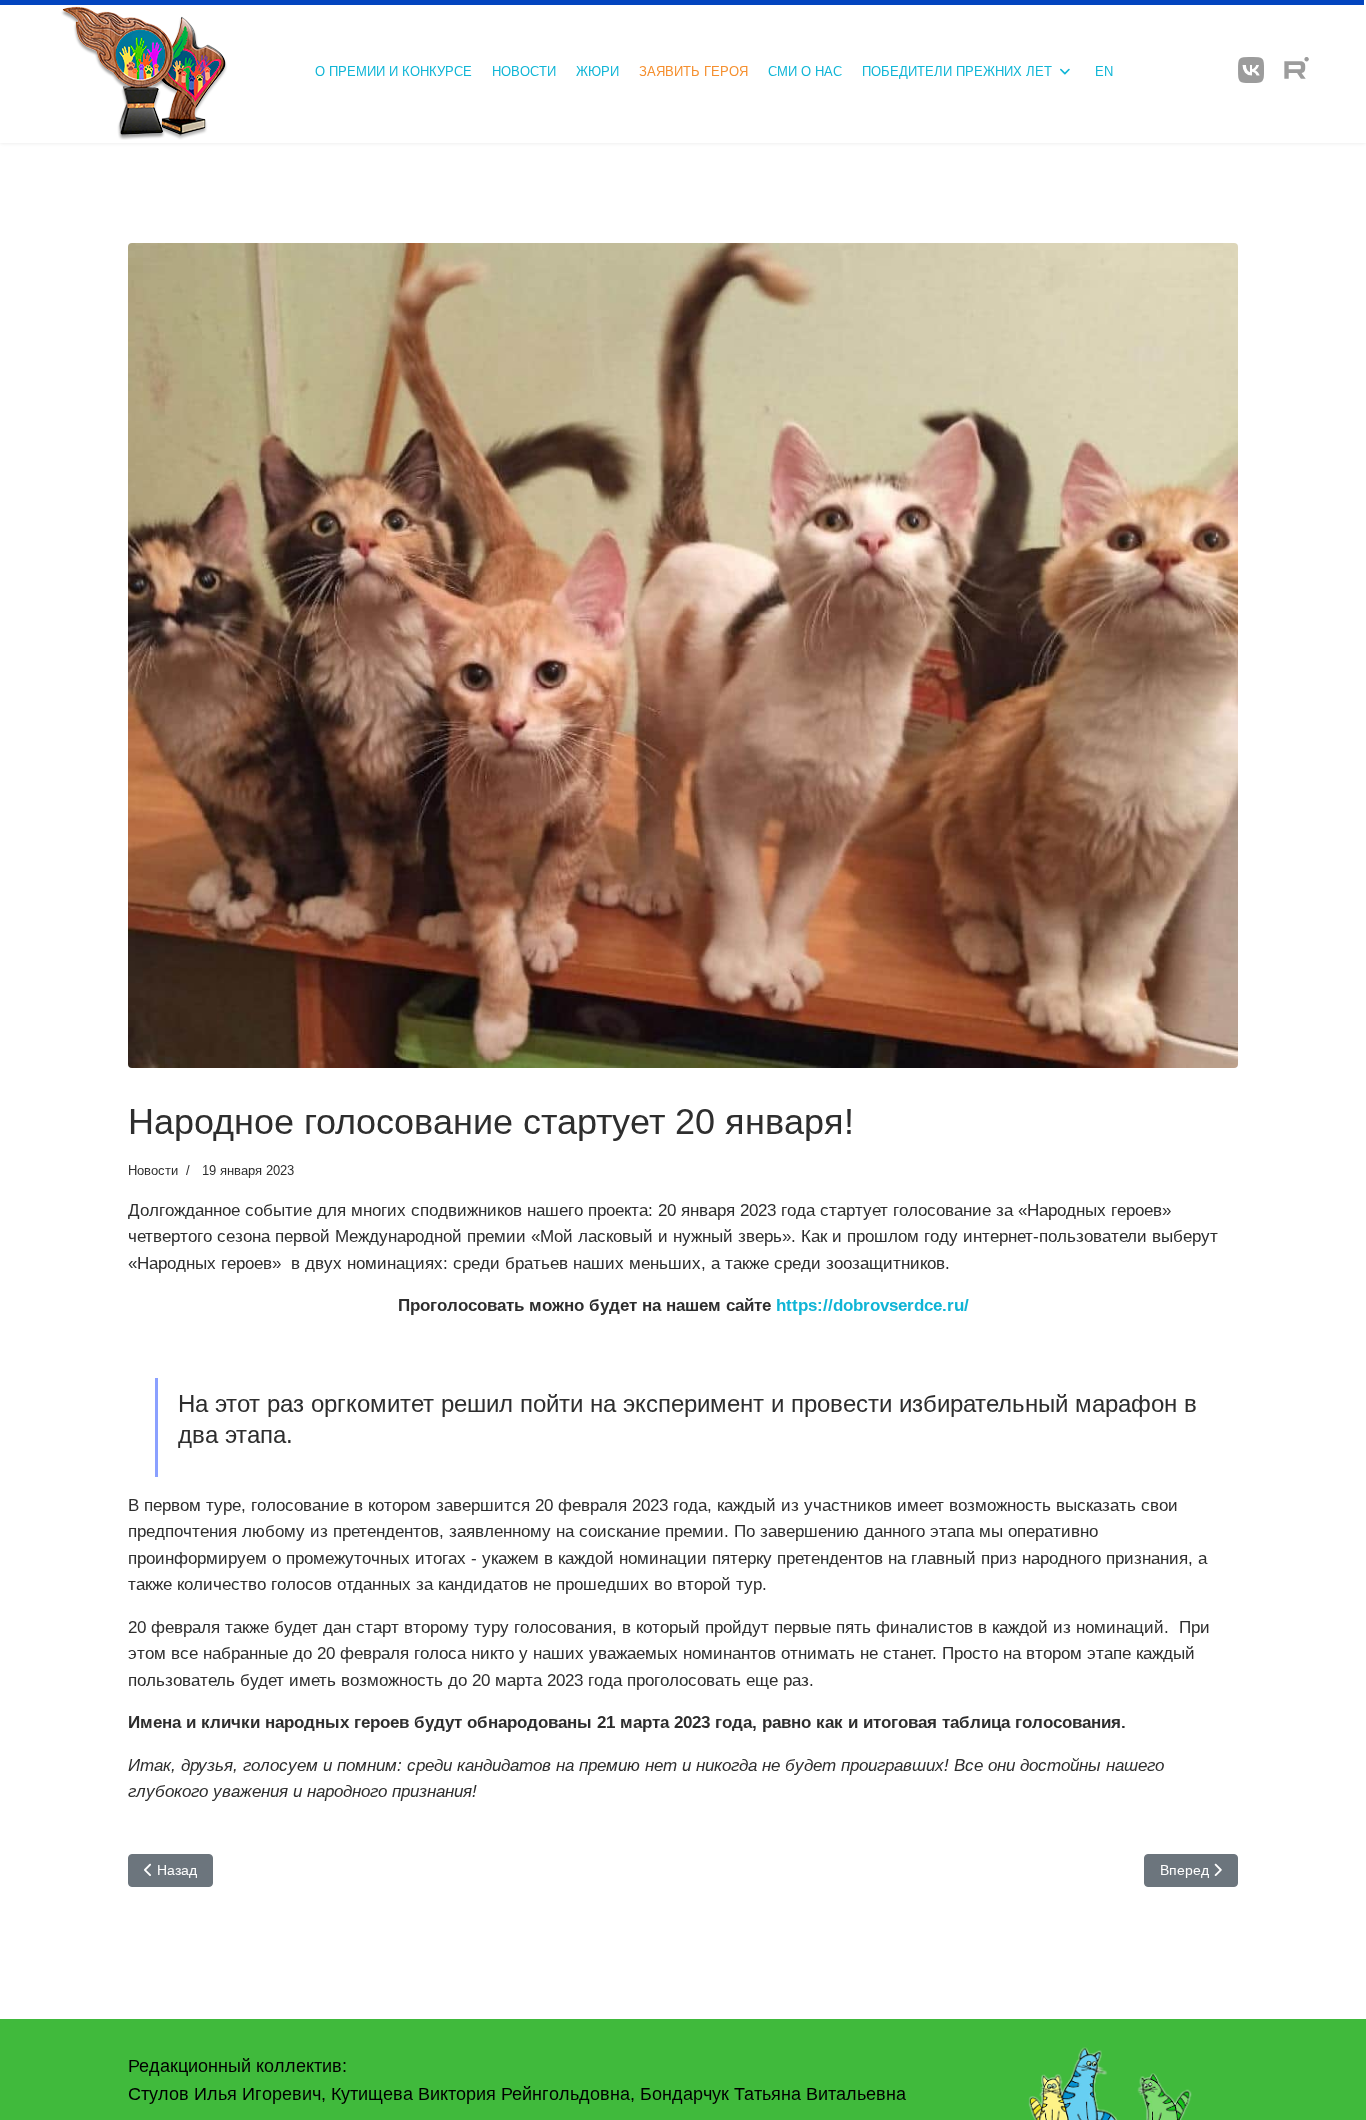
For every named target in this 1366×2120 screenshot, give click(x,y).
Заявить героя (693, 71)
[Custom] (1296, 70)
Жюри (597, 71)
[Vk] (1251, 70)
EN (1104, 71)
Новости (524, 71)
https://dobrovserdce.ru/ (872, 1305)
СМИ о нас (805, 71)
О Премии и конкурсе (393, 71)
